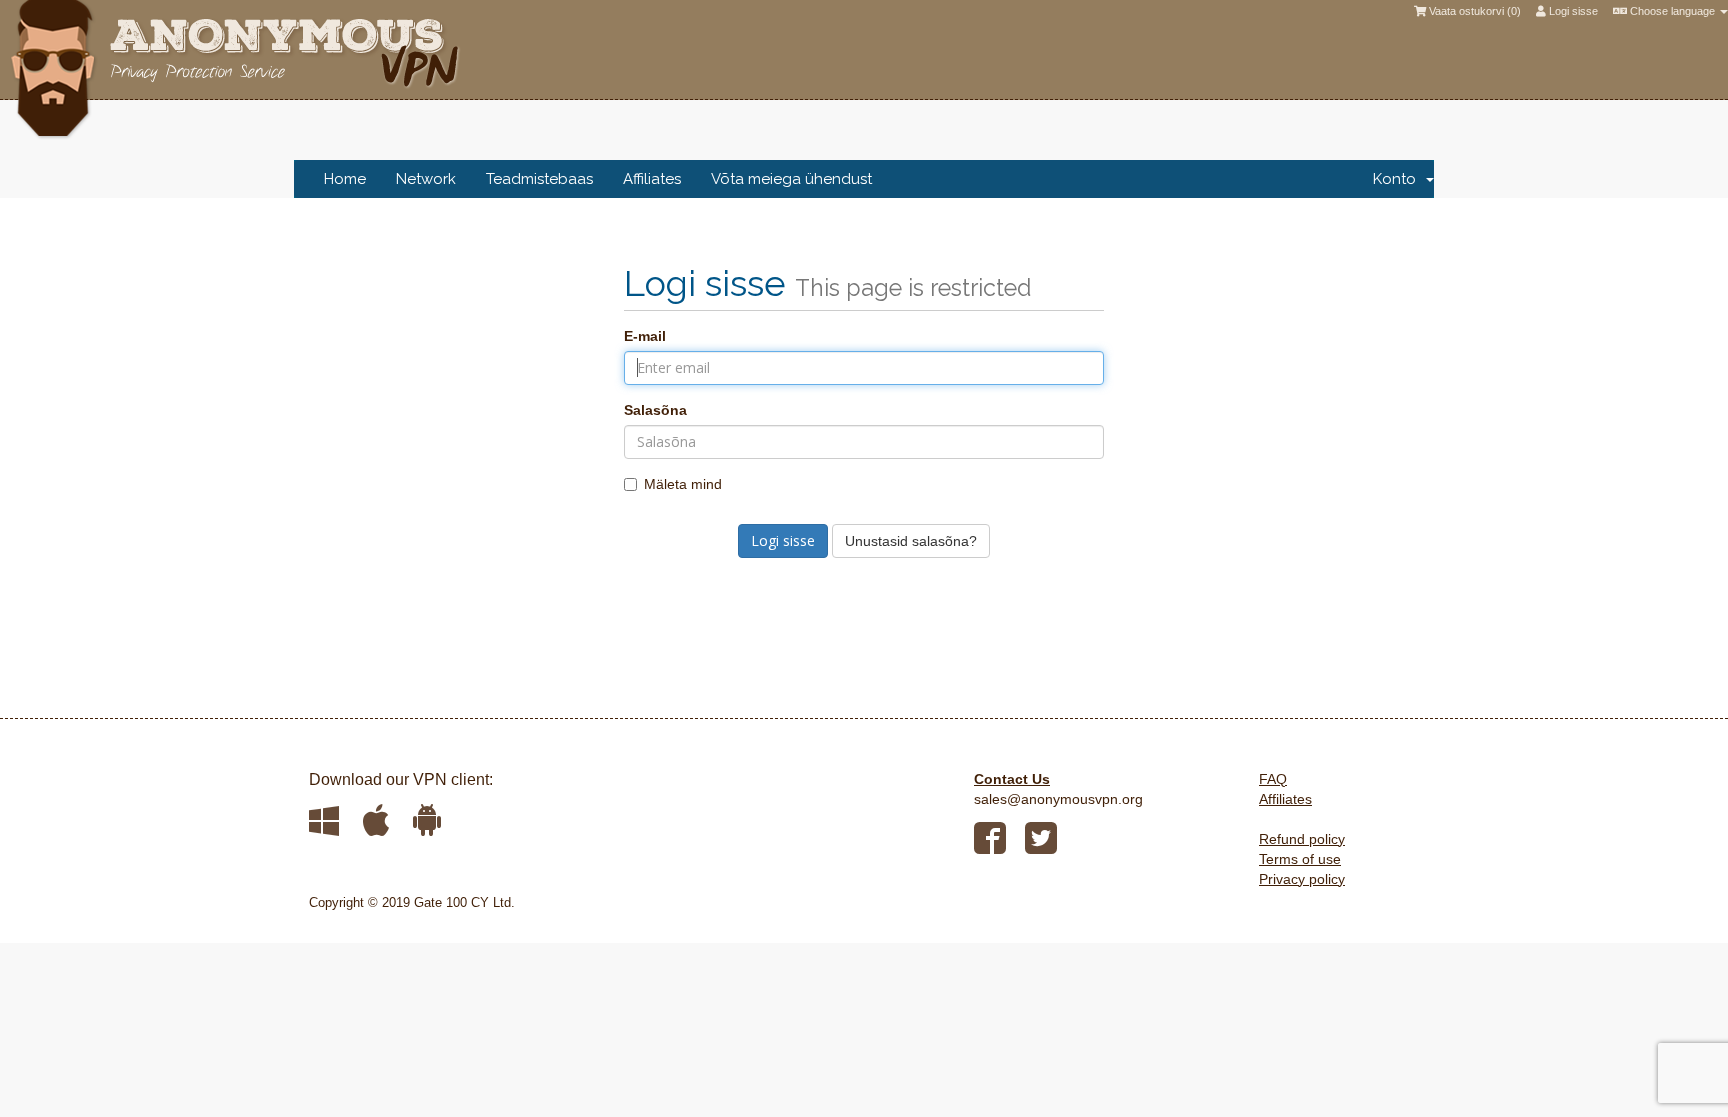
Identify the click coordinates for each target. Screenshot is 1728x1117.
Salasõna (655, 410)
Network (426, 179)
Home (345, 179)
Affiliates (652, 179)
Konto (1398, 179)
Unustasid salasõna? (911, 541)
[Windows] (325, 820)
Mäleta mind (683, 484)
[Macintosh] (376, 820)
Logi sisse (1572, 11)
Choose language (1672, 11)
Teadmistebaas (539, 179)
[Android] (427, 820)
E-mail (645, 336)
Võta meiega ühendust (791, 179)
